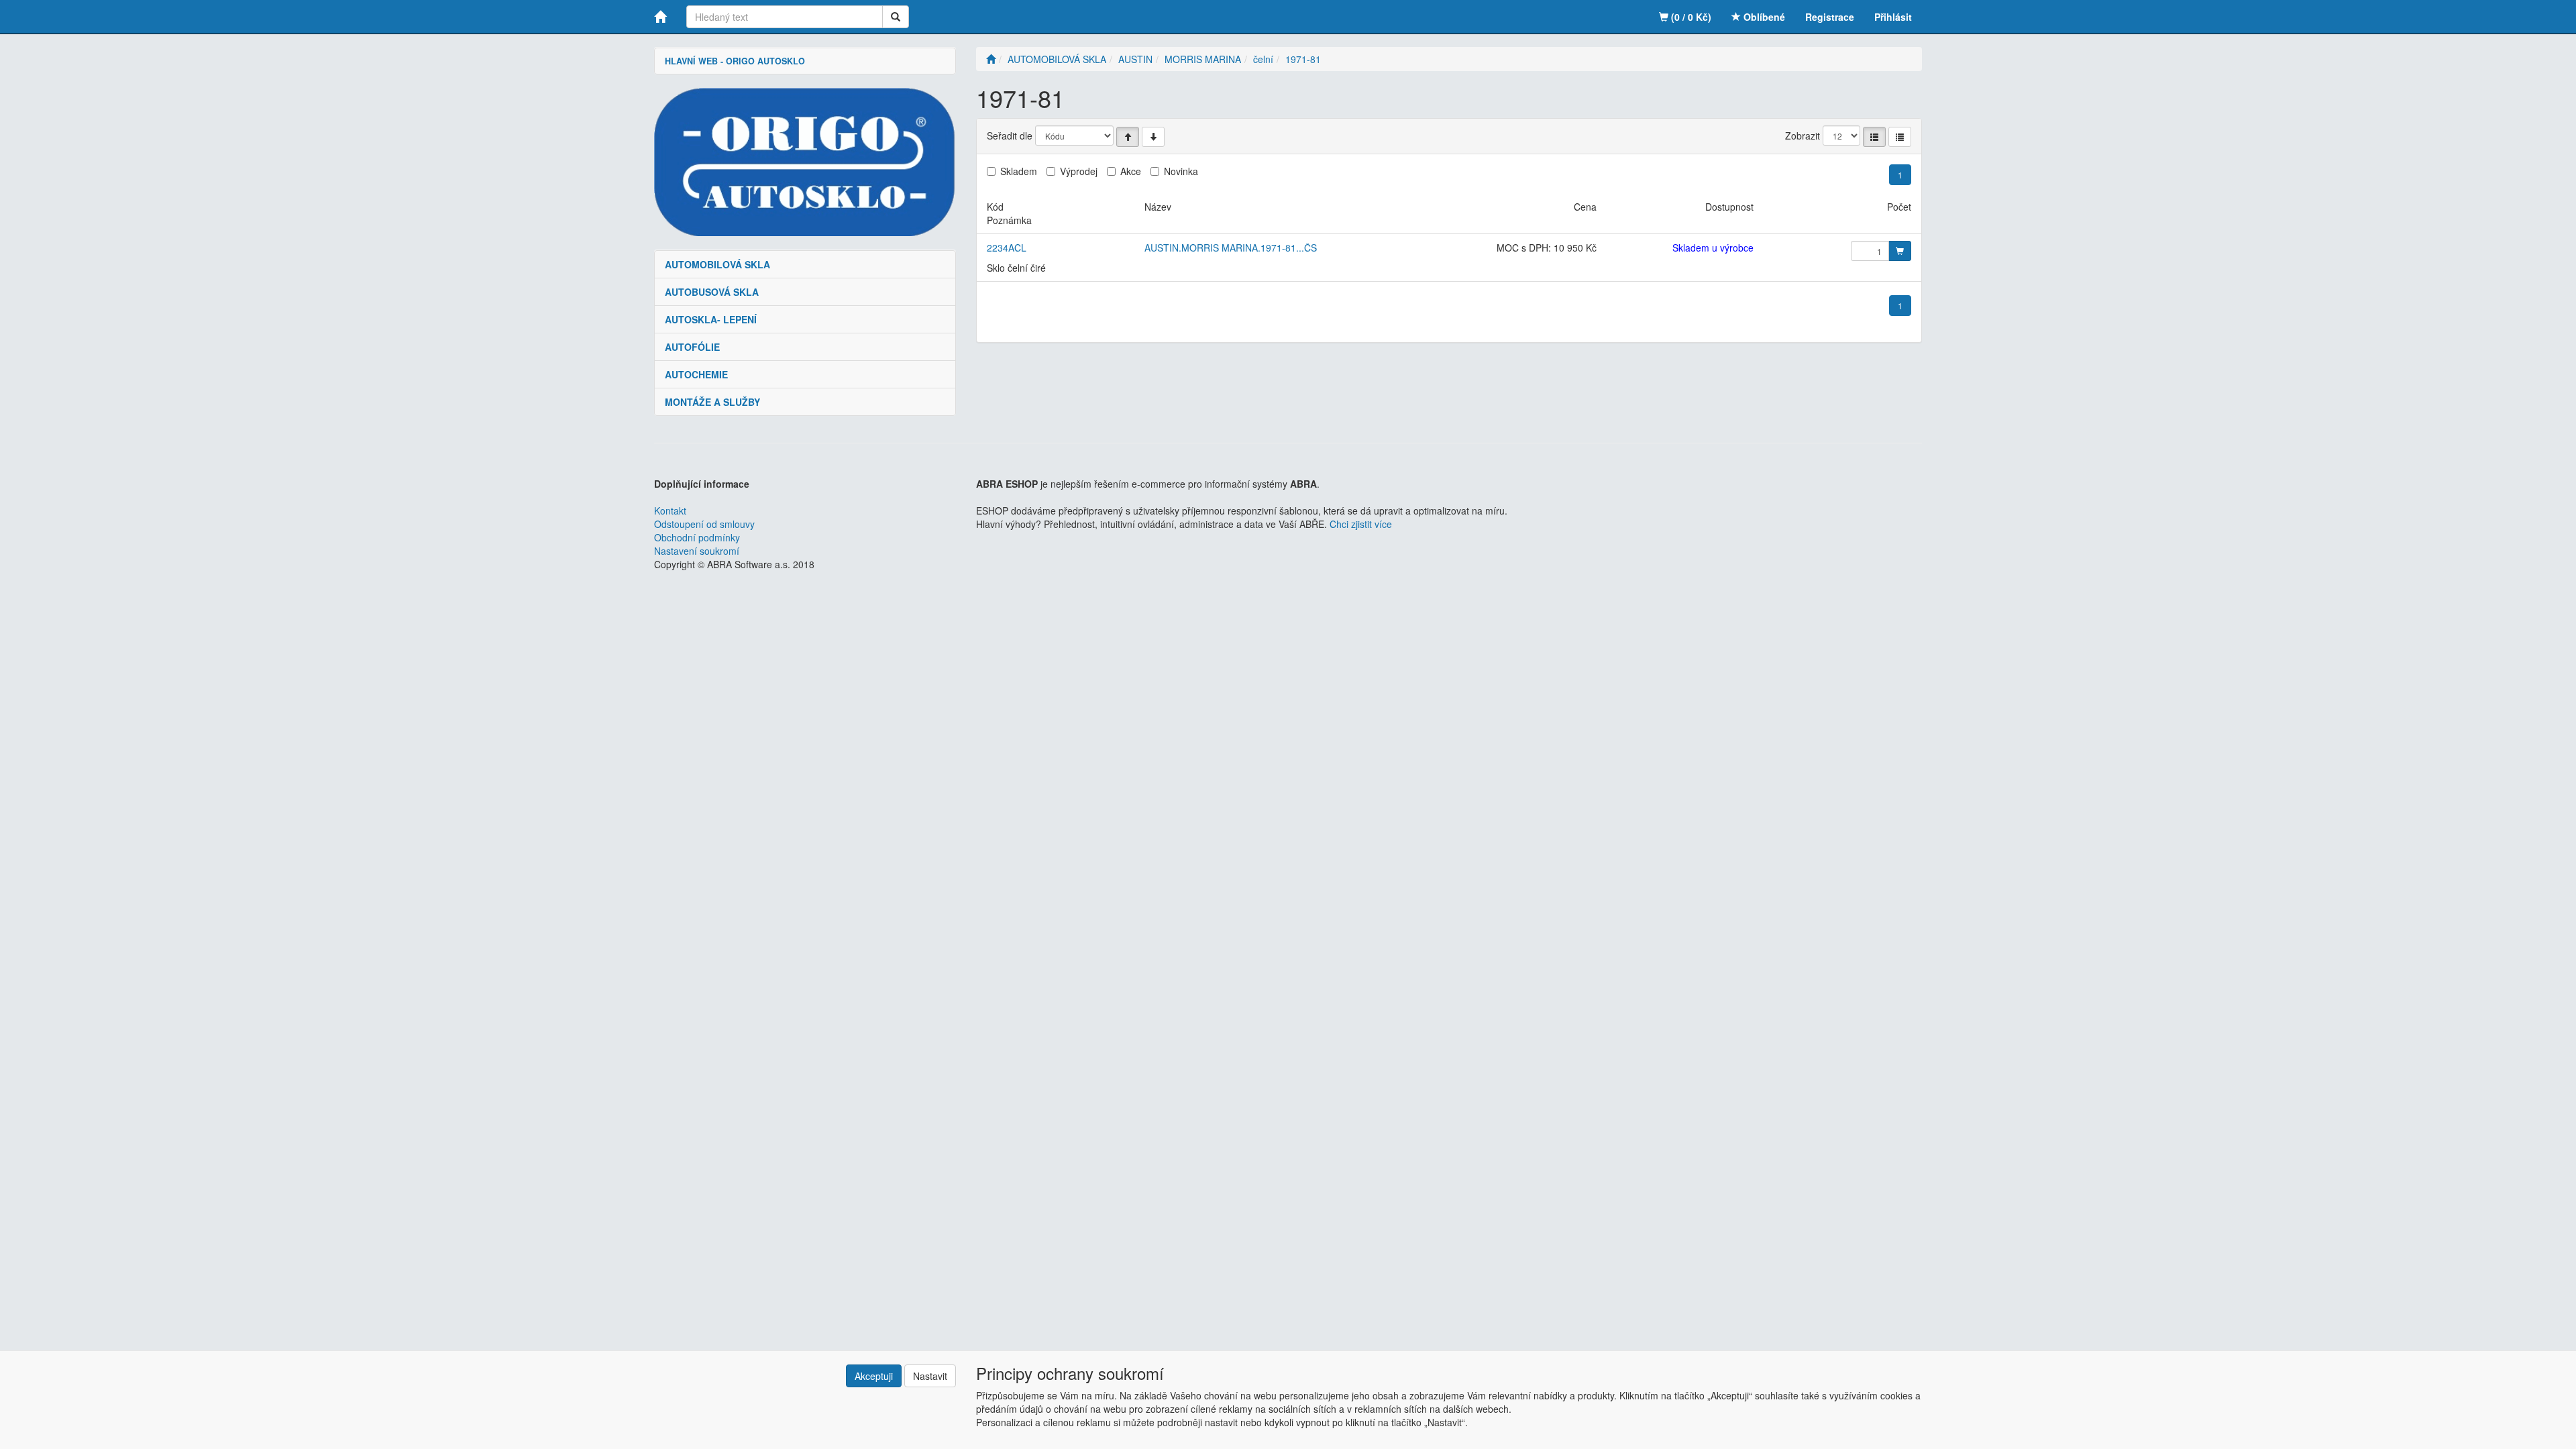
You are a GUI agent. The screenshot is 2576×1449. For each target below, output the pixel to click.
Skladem (1019, 171)
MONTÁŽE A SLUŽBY (712, 402)
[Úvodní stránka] (991, 59)
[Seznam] (1874, 137)
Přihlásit (1893, 17)
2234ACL (1007, 248)
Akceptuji (874, 1376)
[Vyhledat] (896, 17)
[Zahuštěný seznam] (1900, 137)
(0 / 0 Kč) (1690, 17)
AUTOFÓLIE (692, 347)
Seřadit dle (1010, 136)
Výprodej (1079, 171)
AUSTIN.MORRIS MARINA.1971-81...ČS (1231, 248)
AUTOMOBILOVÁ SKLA (717, 264)
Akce (1131, 171)
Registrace (1830, 17)
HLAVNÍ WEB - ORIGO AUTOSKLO (735, 61)
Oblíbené (1763, 17)
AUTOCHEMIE (696, 374)
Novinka (1181, 171)
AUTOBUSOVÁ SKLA (712, 292)
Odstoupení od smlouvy (704, 524)
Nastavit (930, 1376)
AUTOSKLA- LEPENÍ (711, 319)
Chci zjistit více (1361, 524)
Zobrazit (1803, 136)
